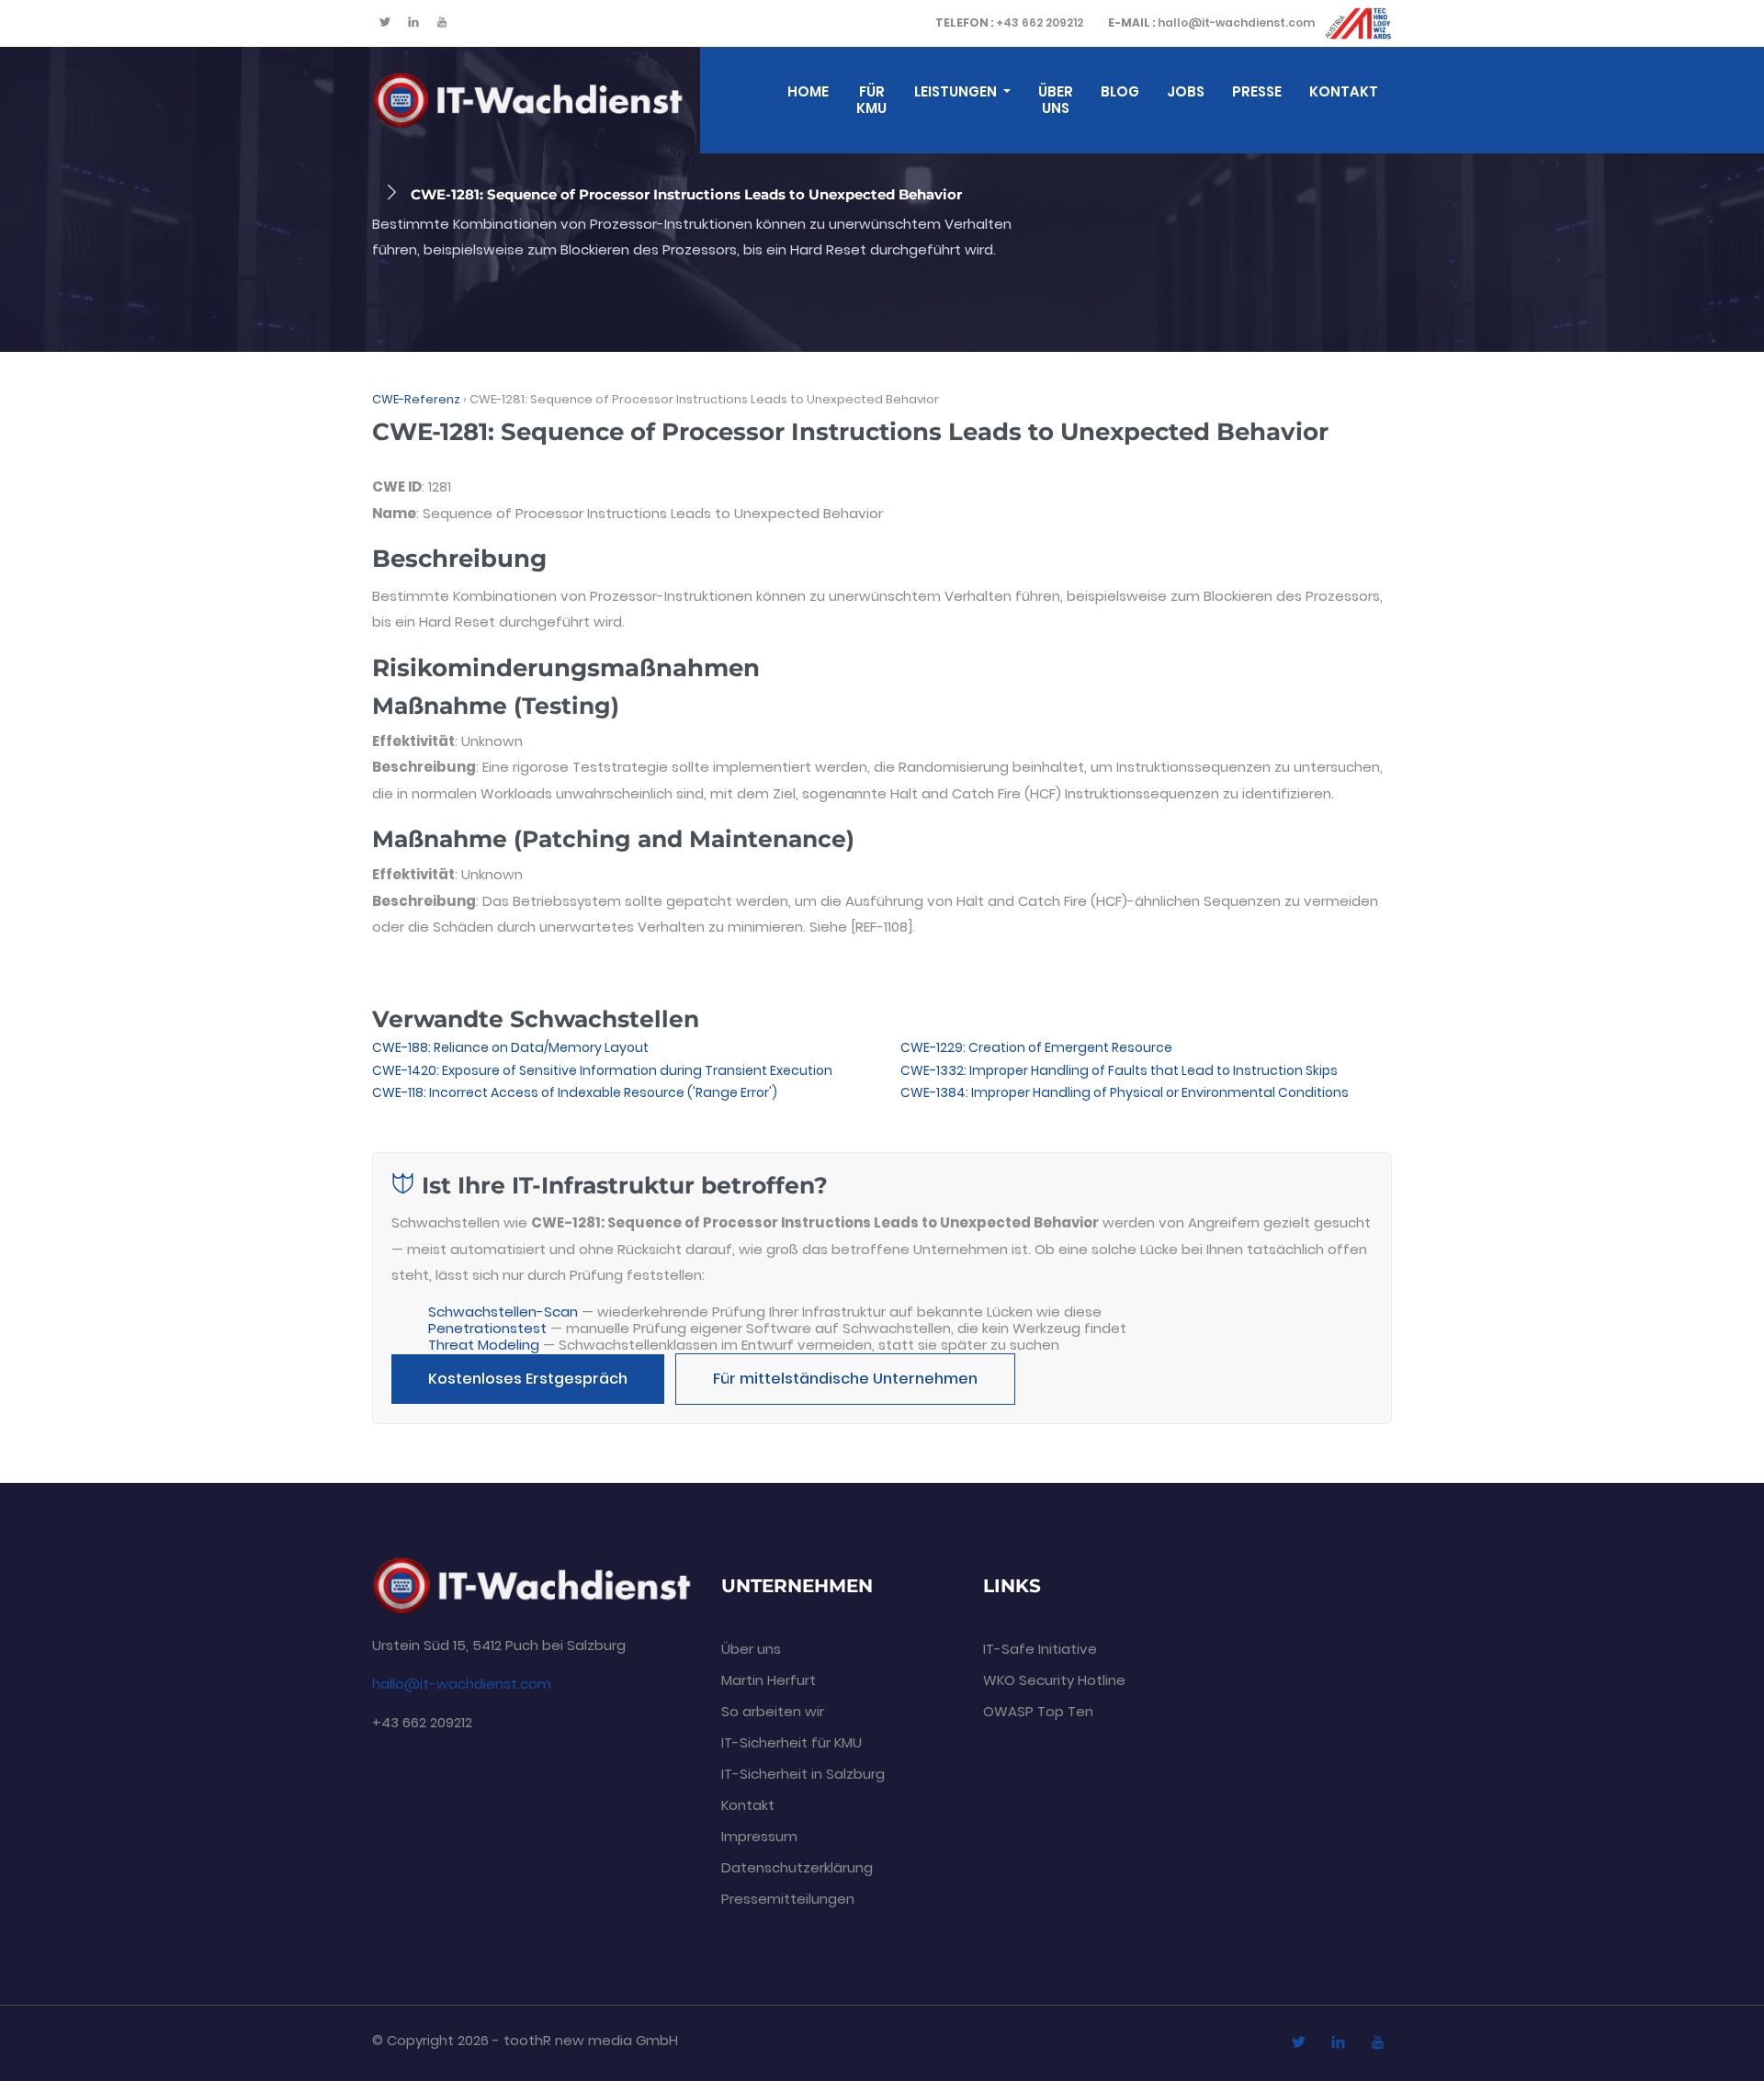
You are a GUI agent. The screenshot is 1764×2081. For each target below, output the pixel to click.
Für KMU (871, 100)
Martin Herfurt (769, 1680)
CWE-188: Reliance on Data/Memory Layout (510, 1047)
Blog (1120, 91)
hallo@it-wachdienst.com (1211, 23)
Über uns (1056, 100)
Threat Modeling (484, 1345)
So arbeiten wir (773, 1711)
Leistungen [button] (957, 91)
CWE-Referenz (416, 399)
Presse (1257, 91)
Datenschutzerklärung (797, 1867)
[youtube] (442, 23)
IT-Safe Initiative (1040, 1649)
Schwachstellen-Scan (503, 1312)
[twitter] (385, 23)
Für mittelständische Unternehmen (845, 1379)
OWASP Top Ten (1038, 1711)
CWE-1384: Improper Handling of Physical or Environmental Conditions (1125, 1092)
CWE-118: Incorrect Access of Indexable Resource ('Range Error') (575, 1092)
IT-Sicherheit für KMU (792, 1742)
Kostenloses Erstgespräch (528, 1379)
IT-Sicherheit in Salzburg (803, 1774)
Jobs (1186, 91)
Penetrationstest (487, 1328)
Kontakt (1344, 91)
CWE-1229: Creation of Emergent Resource (1036, 1047)
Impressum (759, 1836)
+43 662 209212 (1009, 23)
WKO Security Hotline (1054, 1680)
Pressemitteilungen (788, 1899)
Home (808, 91)
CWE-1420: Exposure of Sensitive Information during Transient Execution (602, 1070)
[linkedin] (413, 23)
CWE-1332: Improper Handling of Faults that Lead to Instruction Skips (1119, 1070)
